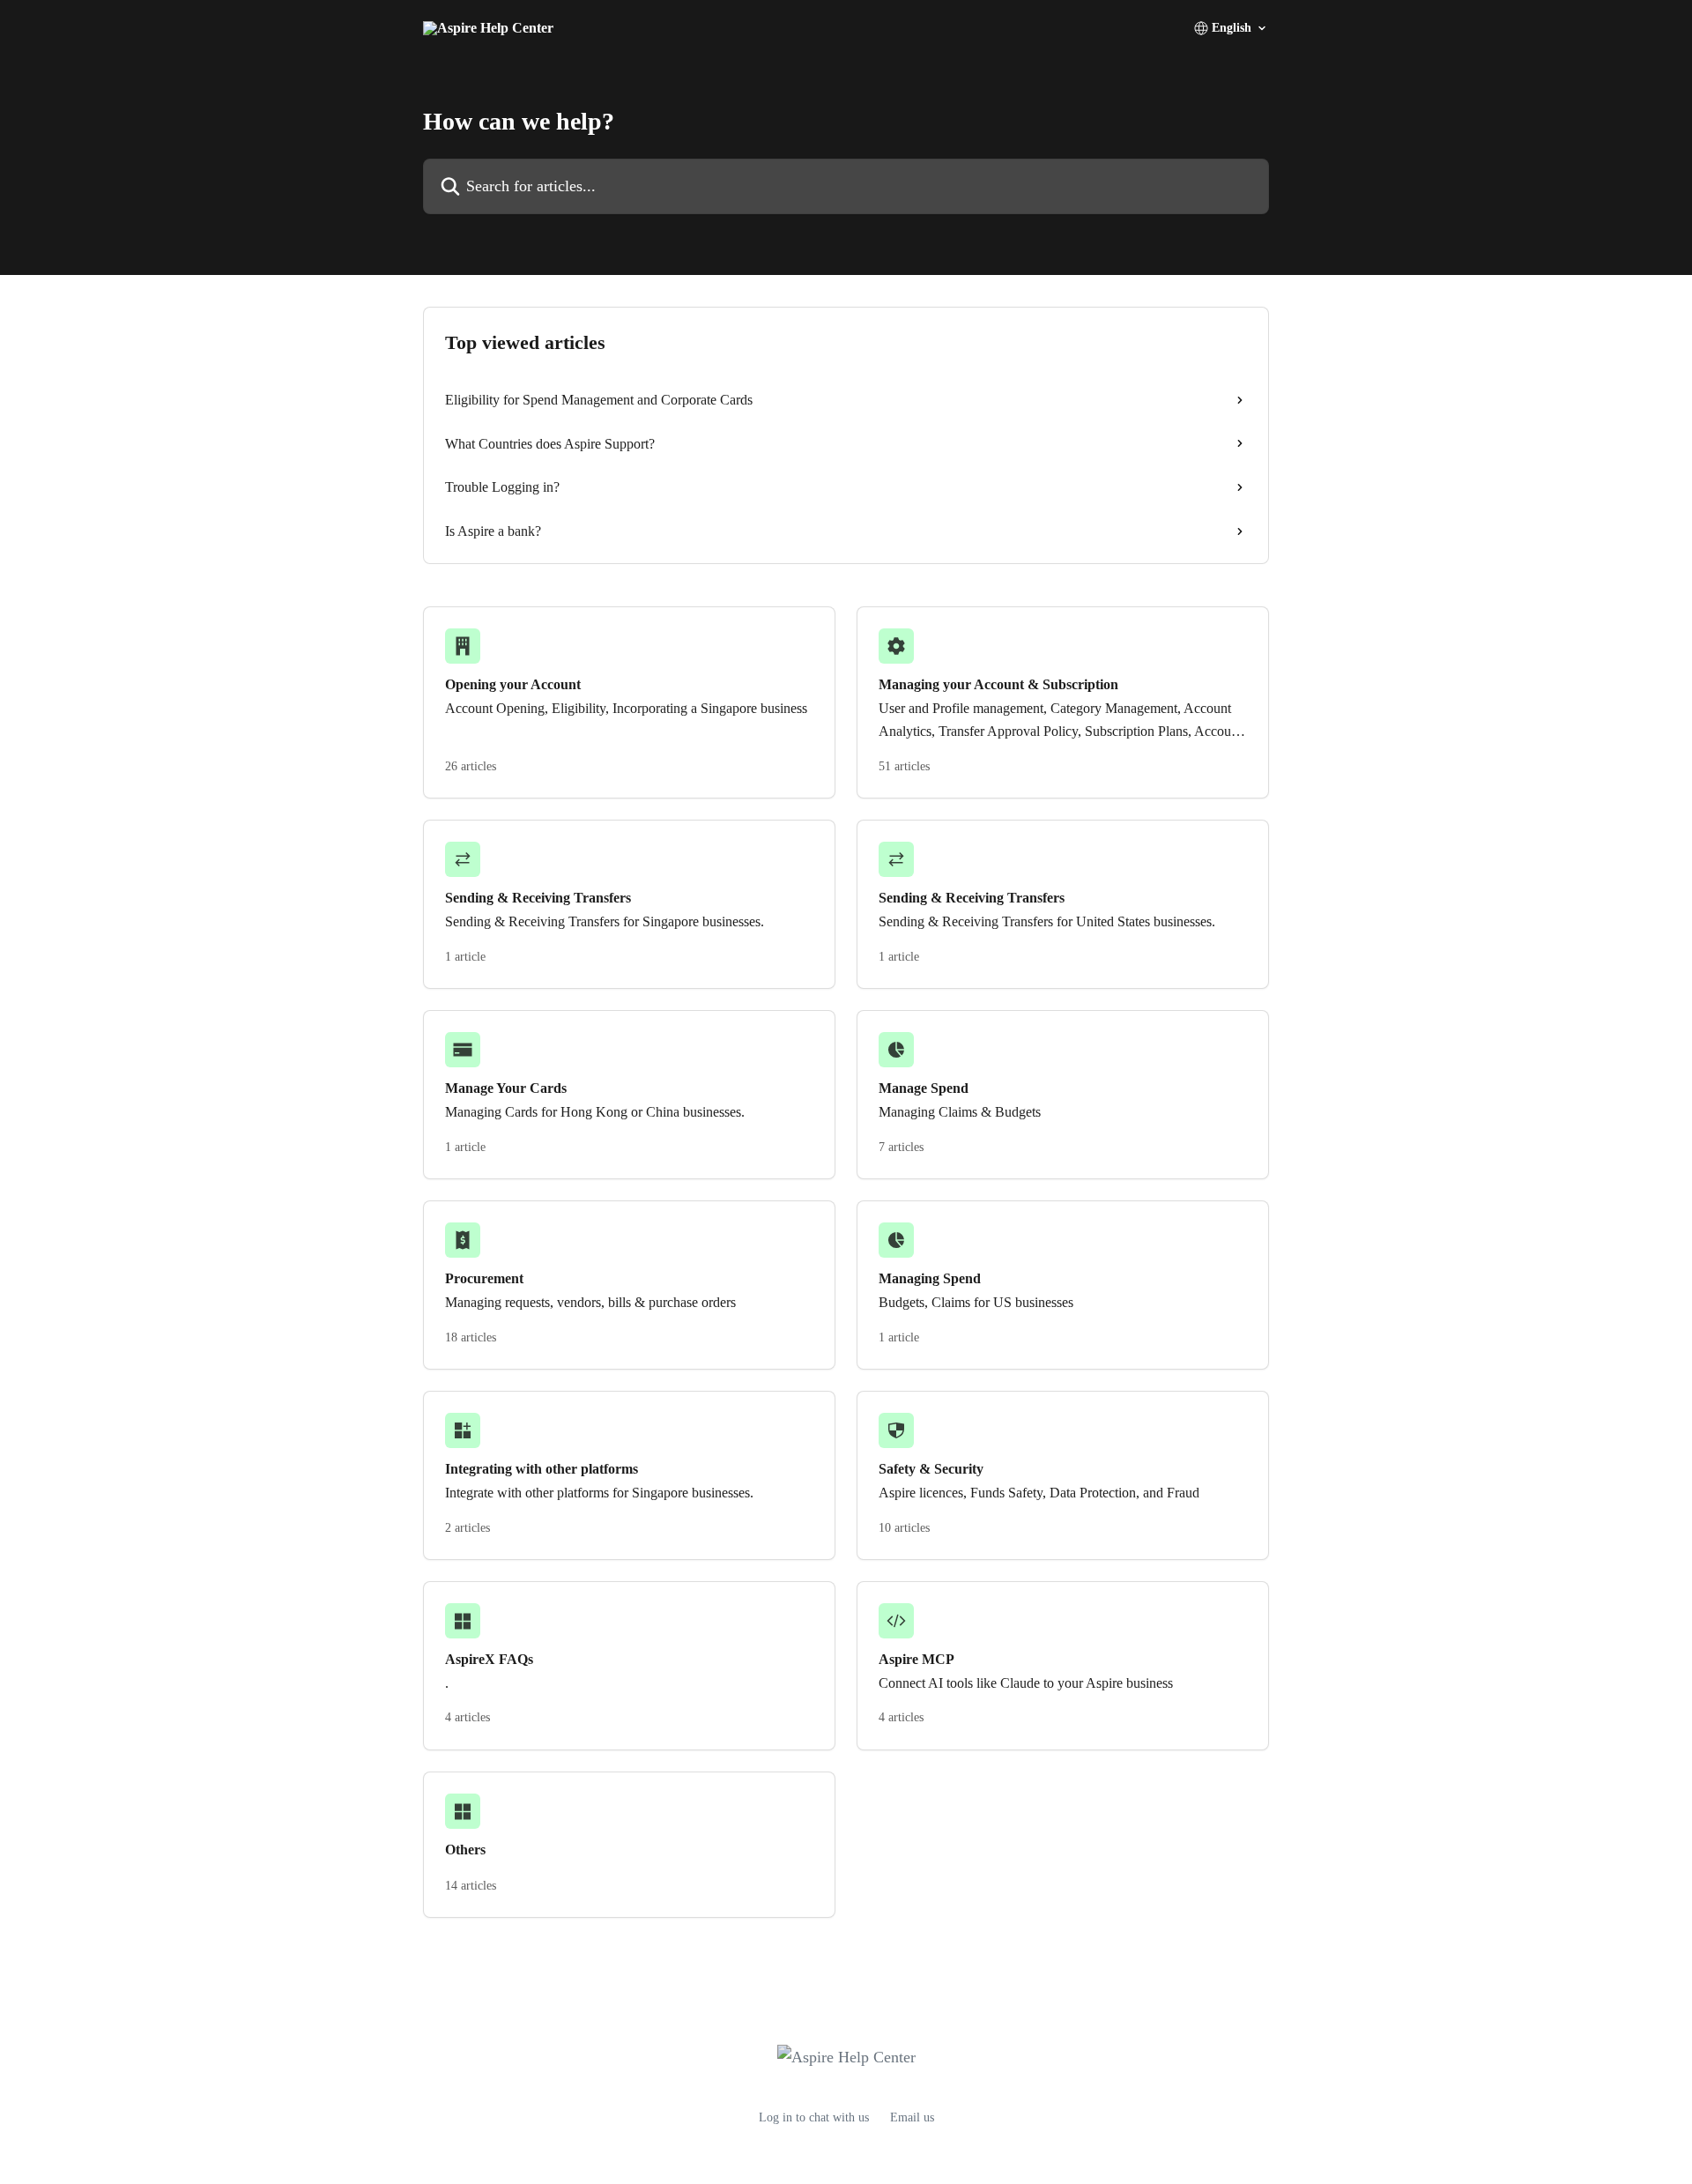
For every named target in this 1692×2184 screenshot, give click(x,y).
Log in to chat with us (814, 2117)
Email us (912, 2117)
